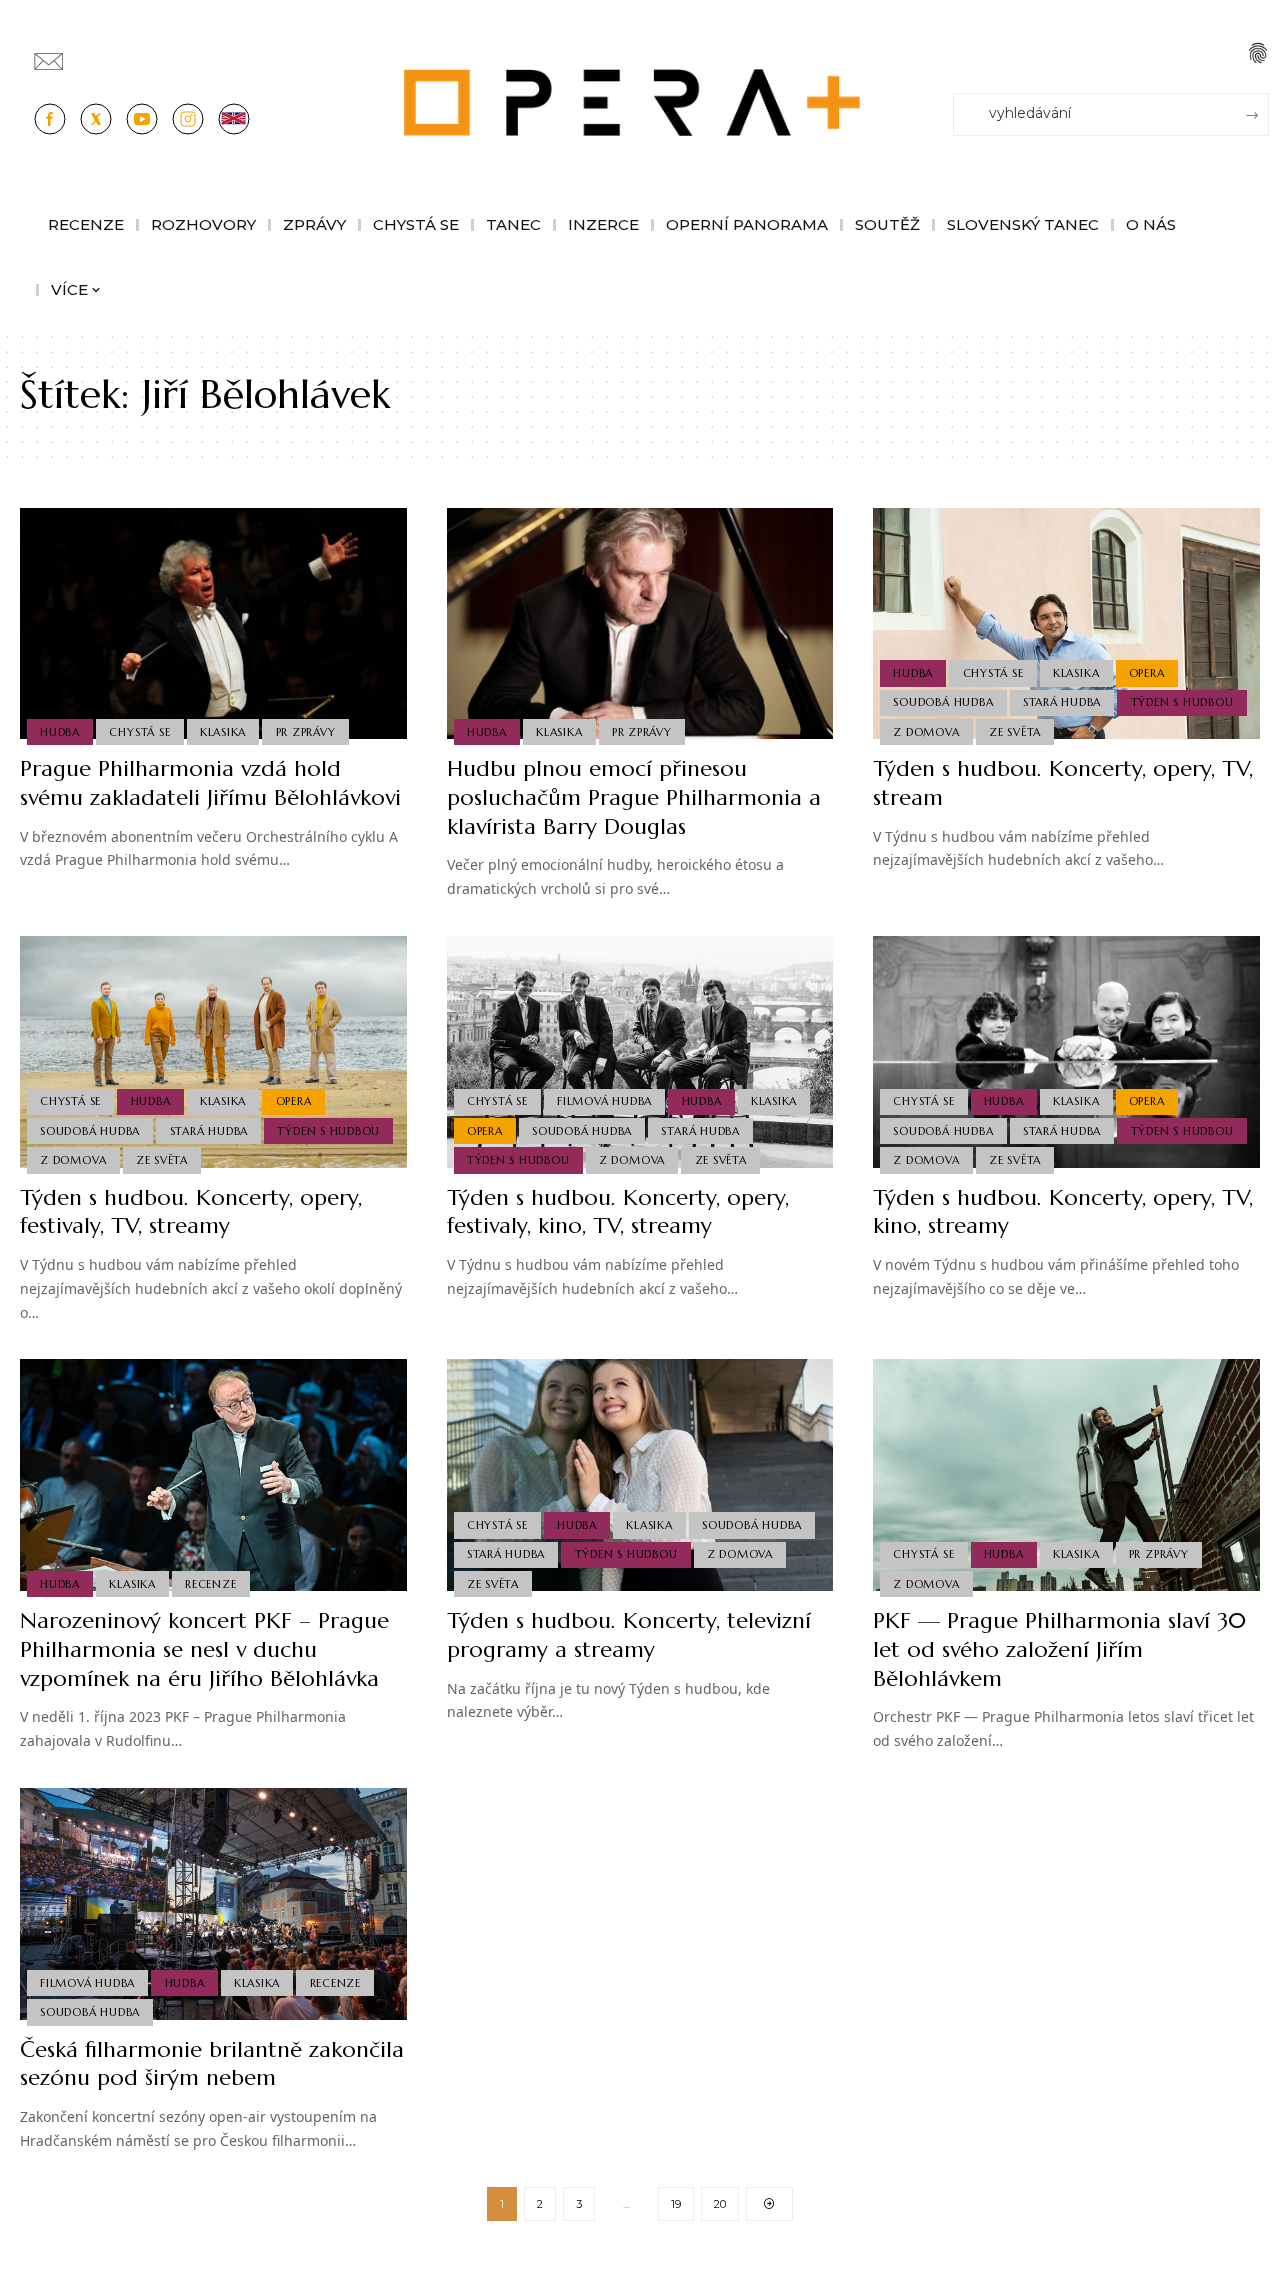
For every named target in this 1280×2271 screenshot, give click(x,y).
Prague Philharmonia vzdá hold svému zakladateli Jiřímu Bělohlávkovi (210, 783)
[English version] (234, 119)
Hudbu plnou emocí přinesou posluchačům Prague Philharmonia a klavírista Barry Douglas (634, 797)
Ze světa (1015, 732)
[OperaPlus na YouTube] (142, 119)
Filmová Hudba (604, 1101)
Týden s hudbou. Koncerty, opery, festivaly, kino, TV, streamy (618, 1212)
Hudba (60, 732)
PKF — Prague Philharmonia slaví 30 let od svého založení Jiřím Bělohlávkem (1059, 1649)
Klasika (223, 732)
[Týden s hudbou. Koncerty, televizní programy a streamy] (640, 1475)
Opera (1147, 673)
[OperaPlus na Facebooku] (50, 119)
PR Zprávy (306, 732)
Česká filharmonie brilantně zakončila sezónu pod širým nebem (212, 2064)
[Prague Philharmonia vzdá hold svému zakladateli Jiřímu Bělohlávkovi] (213, 624)
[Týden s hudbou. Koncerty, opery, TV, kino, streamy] (1066, 1052)
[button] (1258, 53)
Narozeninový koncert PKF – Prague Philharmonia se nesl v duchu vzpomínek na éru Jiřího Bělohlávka (204, 1649)
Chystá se (139, 732)
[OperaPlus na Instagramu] (188, 119)
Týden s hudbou (1182, 702)
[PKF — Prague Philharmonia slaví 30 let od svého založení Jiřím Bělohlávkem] (1066, 1475)
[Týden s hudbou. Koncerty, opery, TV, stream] (1066, 624)
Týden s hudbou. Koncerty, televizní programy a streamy (629, 1635)
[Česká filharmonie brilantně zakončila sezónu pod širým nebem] (213, 1904)
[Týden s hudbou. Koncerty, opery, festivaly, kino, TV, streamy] (640, 1052)
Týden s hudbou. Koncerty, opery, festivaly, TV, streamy (191, 1212)
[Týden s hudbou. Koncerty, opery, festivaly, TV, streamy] (213, 1052)
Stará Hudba (1062, 702)
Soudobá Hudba (943, 702)
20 (720, 2204)
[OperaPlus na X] (96, 119)
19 (676, 2204)
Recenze (210, 1584)
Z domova (926, 732)
